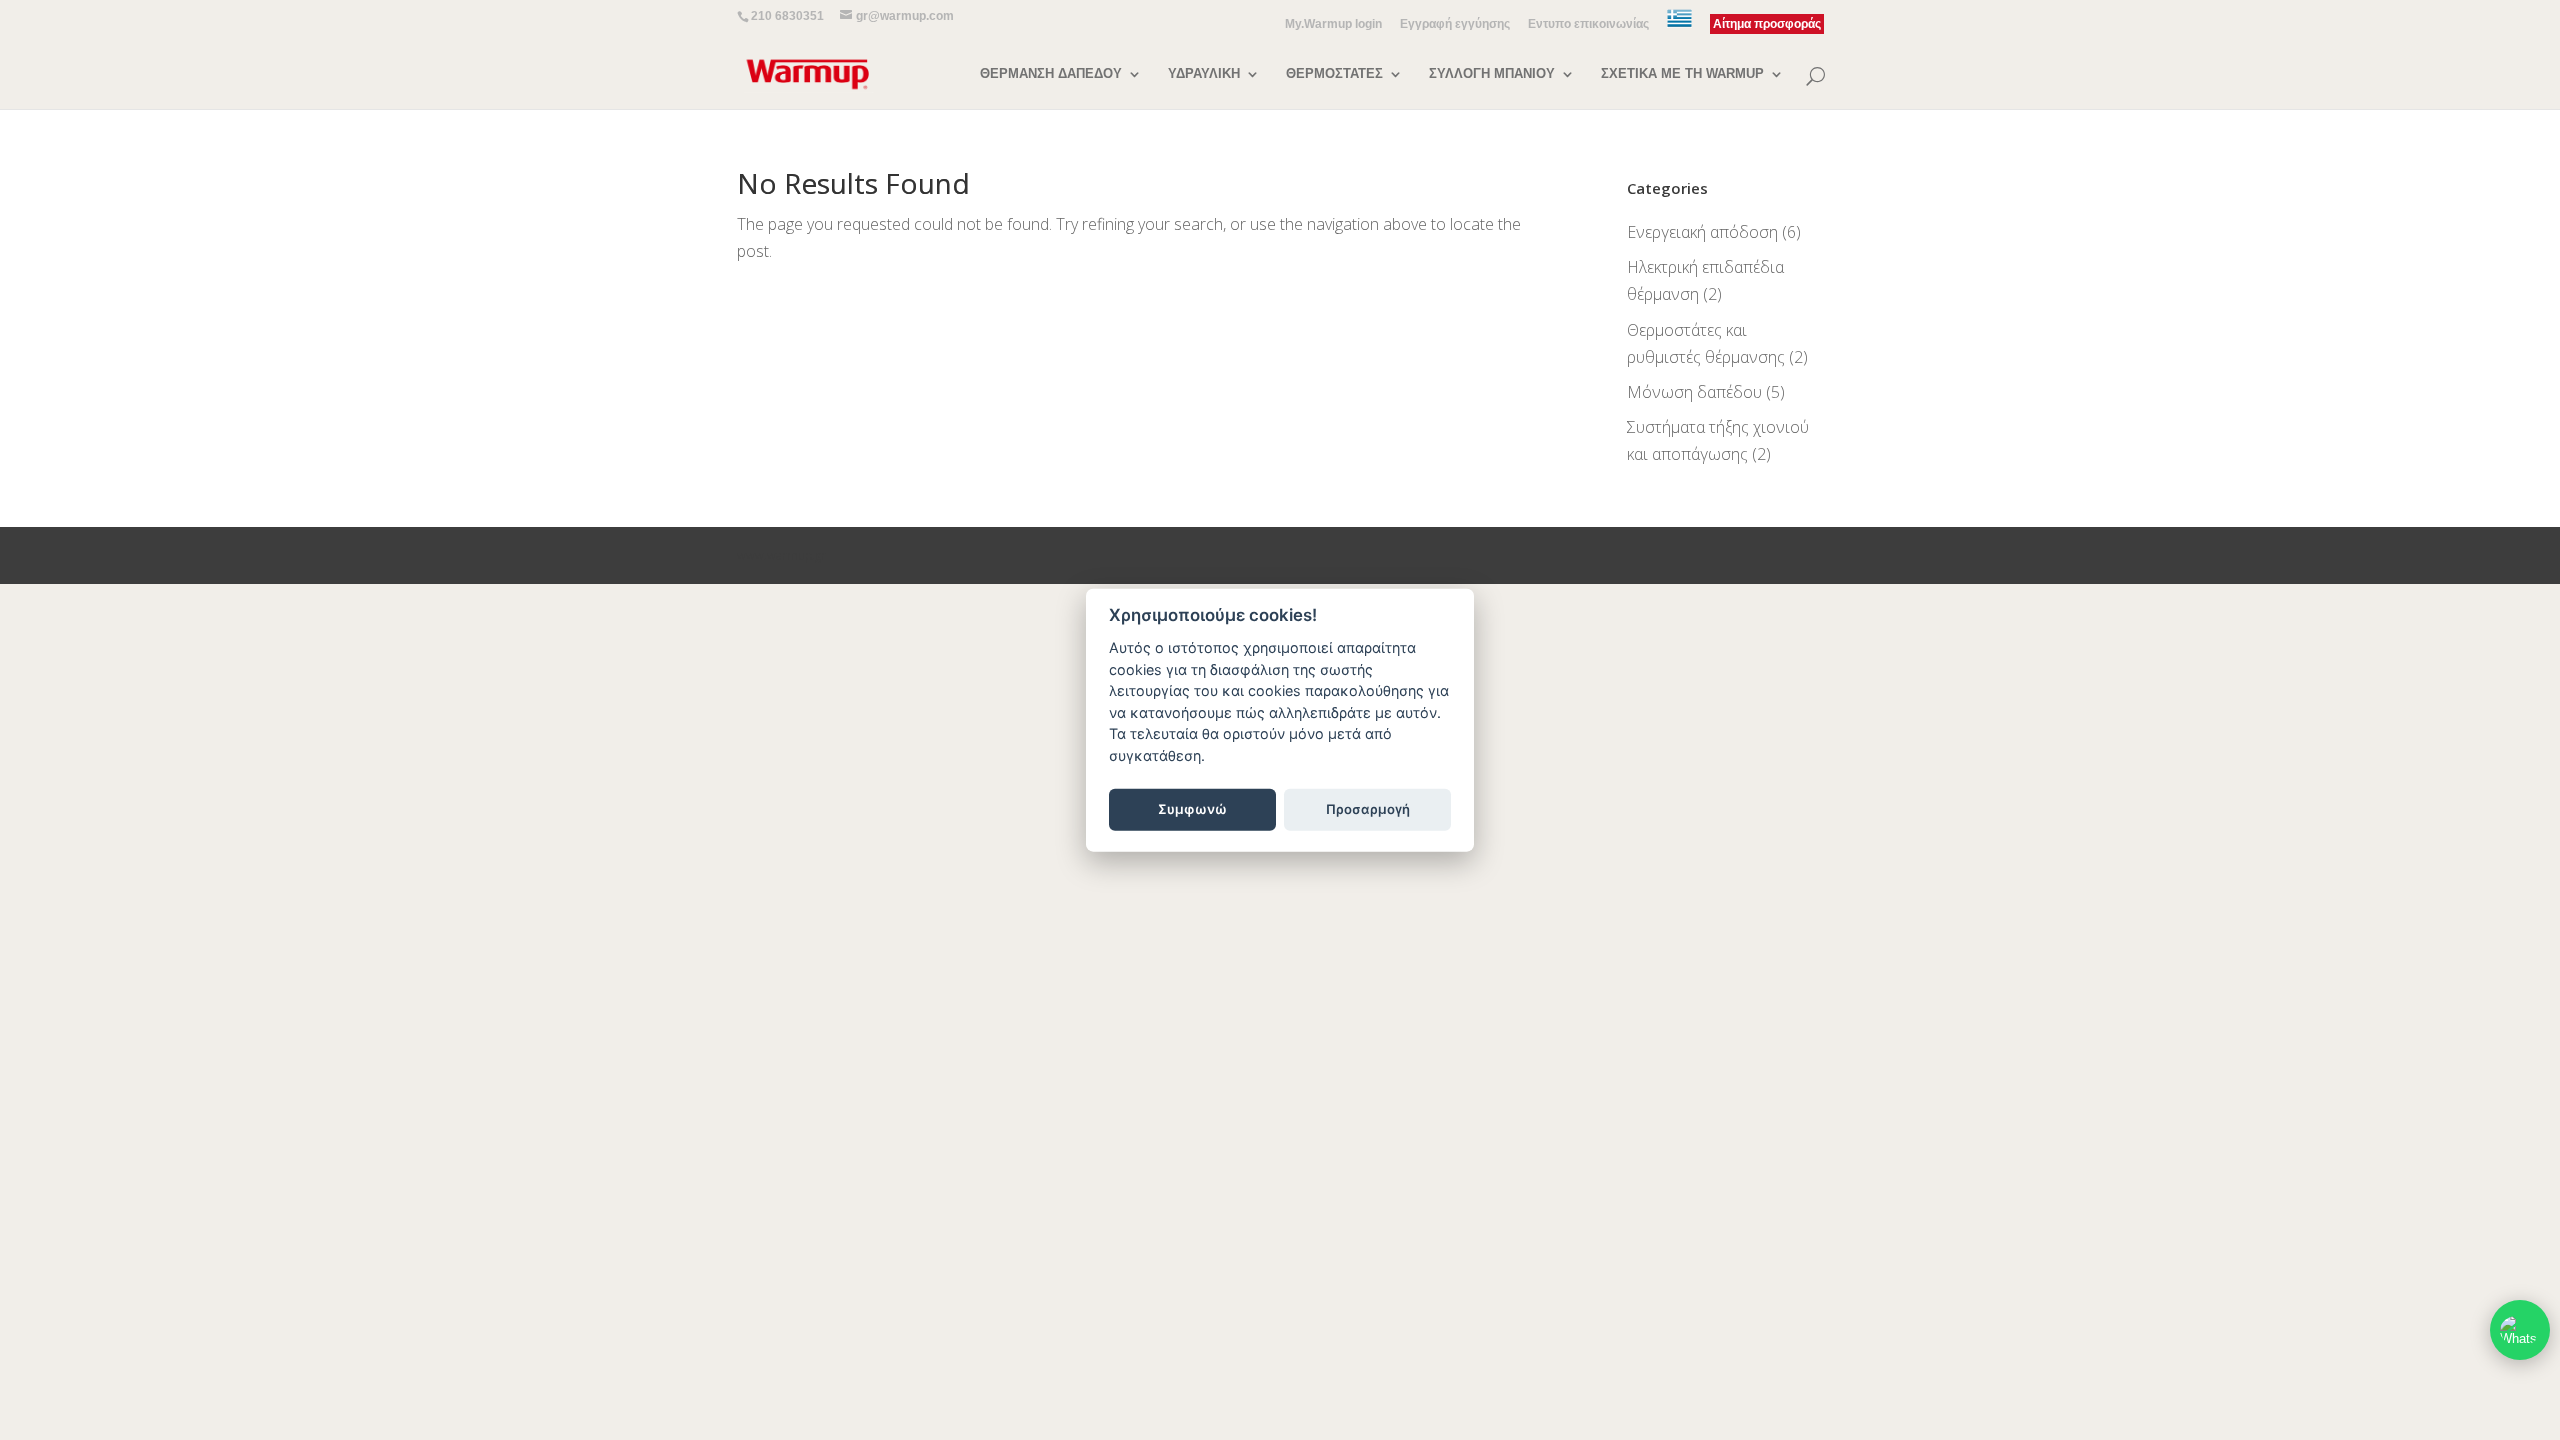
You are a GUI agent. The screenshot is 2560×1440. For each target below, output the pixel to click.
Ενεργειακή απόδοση (1702, 232)
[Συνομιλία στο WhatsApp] (2520, 1330)
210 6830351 (787, 16)
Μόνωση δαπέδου (1694, 392)
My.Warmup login (1333, 24)
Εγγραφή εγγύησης (1455, 24)
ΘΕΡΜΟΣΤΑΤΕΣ (1334, 74)
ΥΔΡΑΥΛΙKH (1204, 74)
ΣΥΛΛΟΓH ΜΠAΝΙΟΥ (1492, 74)
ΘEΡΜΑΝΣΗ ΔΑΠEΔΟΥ (1051, 74)
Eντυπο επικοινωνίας (1588, 24)
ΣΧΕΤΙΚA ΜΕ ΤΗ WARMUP (1682, 74)
